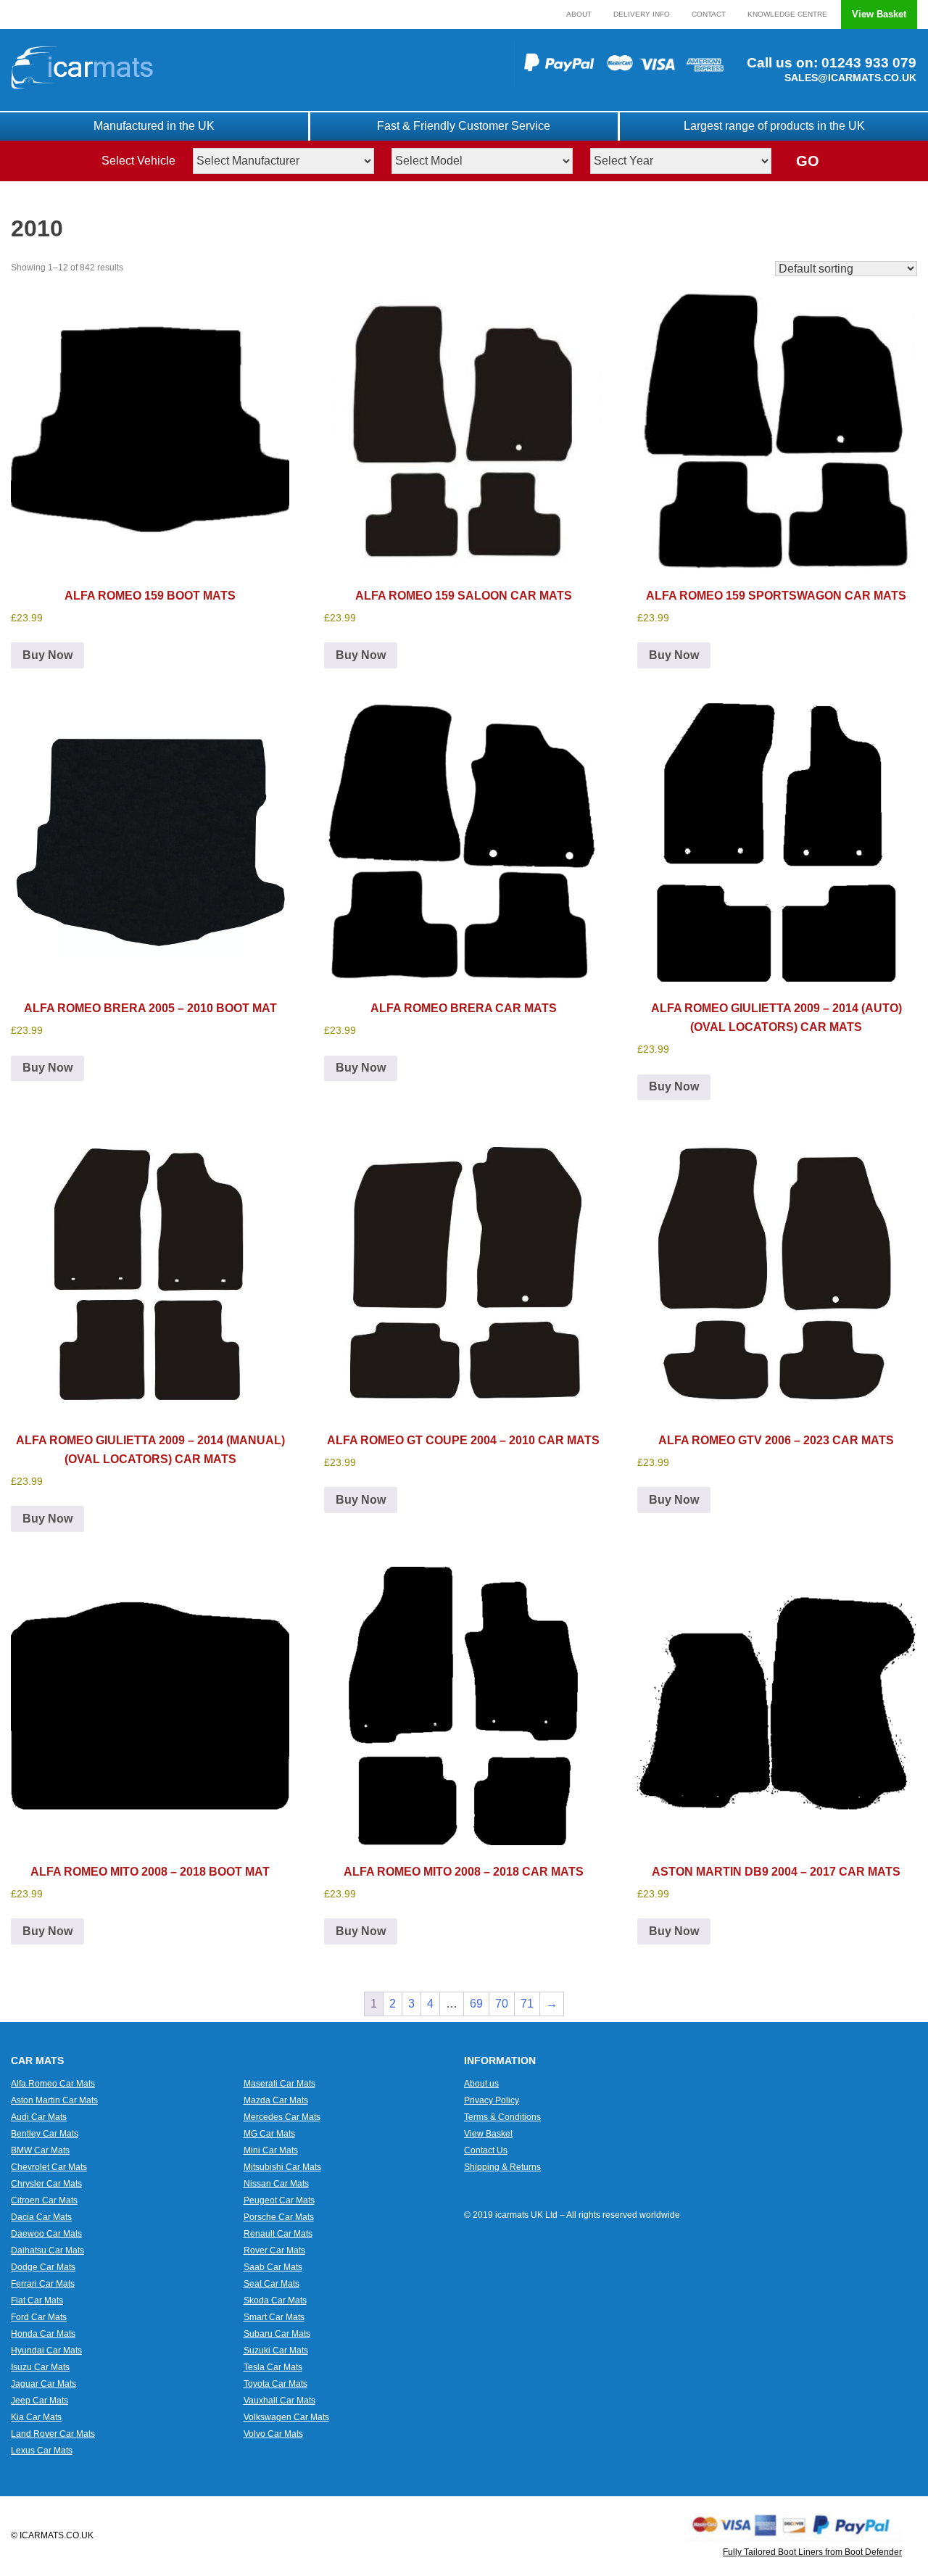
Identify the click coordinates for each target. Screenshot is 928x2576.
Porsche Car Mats (279, 2217)
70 (502, 2004)
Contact (709, 14)
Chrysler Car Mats (46, 2184)
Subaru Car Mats (277, 2334)
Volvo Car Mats (273, 2434)
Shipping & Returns (502, 2167)
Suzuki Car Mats (276, 2351)
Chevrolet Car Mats (49, 2167)
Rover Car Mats (274, 2250)
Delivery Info (642, 14)
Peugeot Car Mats (279, 2200)
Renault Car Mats (278, 2234)
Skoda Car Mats (275, 2300)
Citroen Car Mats (44, 2200)
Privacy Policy (492, 2100)
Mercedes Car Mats (282, 2117)
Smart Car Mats (274, 2317)
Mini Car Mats (271, 2150)
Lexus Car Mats (42, 2451)
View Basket (879, 14)
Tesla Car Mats (273, 2367)
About (579, 14)
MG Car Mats (269, 2134)
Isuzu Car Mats (40, 2367)
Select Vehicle (138, 161)
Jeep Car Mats (40, 2401)
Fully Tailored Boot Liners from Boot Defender (812, 2552)
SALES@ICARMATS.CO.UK (850, 78)
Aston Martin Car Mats (54, 2100)
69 (476, 2004)
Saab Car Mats (273, 2267)
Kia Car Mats (36, 2417)
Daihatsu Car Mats (47, 2250)
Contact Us (486, 2150)
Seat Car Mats (272, 2284)
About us (481, 2084)
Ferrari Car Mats (43, 2284)
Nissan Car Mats (276, 2184)
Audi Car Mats (39, 2117)
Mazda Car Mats (276, 2100)
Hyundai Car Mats (46, 2351)
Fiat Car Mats (37, 2300)
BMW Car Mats (40, 2150)
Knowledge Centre (787, 14)
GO (808, 161)
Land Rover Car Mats (53, 2434)
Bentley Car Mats (45, 2134)
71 (527, 2004)
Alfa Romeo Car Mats (53, 2084)
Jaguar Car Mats (43, 2384)
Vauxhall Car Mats (279, 2401)
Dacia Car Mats (41, 2217)
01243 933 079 (867, 63)
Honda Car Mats (43, 2334)
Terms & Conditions (502, 2117)
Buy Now (47, 655)
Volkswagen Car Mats (286, 2417)
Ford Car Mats (39, 2317)
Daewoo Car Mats (46, 2234)
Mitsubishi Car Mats (282, 2167)
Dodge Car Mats (43, 2267)
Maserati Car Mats (279, 2084)
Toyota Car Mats (275, 2384)
